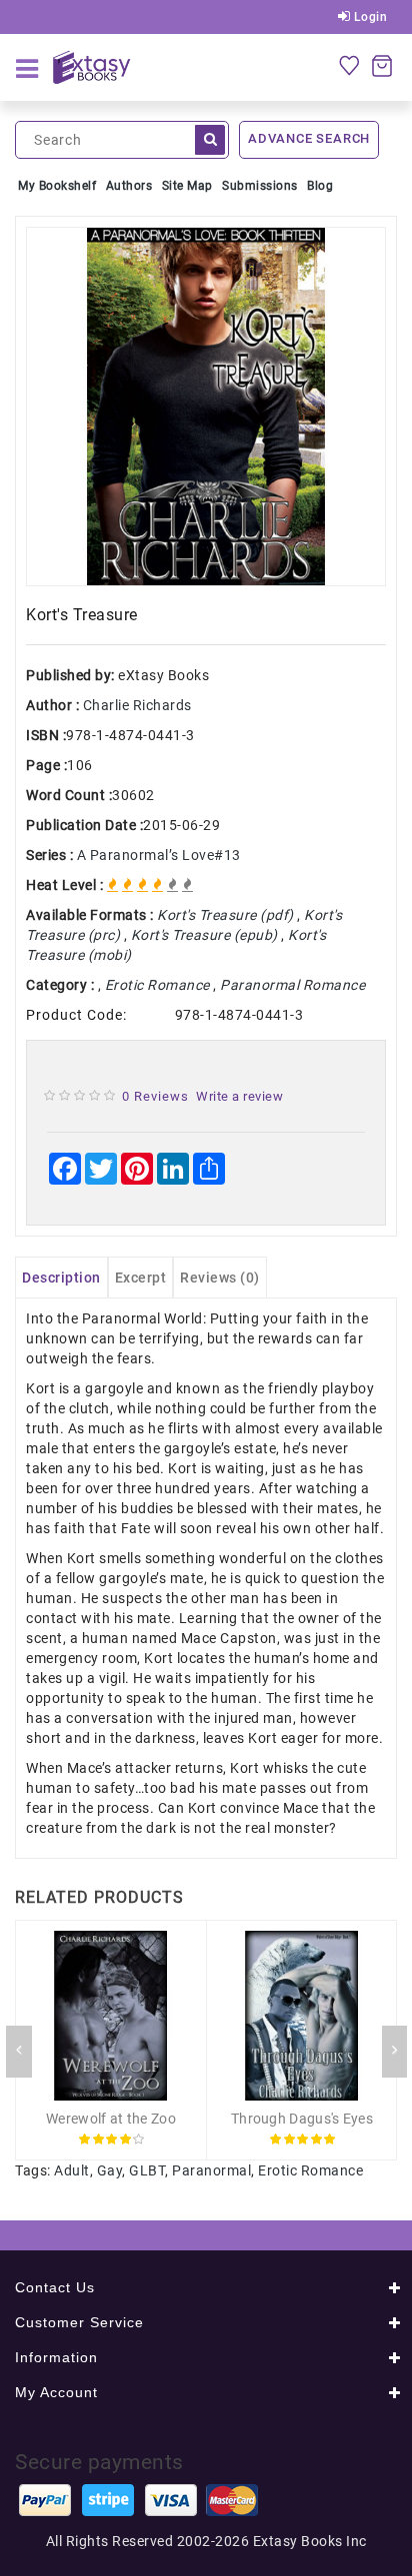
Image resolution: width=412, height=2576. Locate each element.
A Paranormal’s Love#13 (159, 855)
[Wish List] (349, 65)
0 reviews (155, 1096)
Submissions (260, 186)
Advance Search (309, 138)
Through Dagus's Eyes (302, 2119)
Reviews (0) (220, 1278)
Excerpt (141, 1278)
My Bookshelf (57, 186)
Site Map (187, 186)
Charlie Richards (137, 705)
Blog (320, 186)
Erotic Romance (310, 2170)
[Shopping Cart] (382, 65)
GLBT (147, 2170)
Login (368, 17)
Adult (72, 2170)
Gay (110, 2170)
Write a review (239, 1096)
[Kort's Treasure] (206, 407)
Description (61, 1278)
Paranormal (211, 2170)
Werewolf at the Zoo (111, 2119)
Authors (129, 186)
